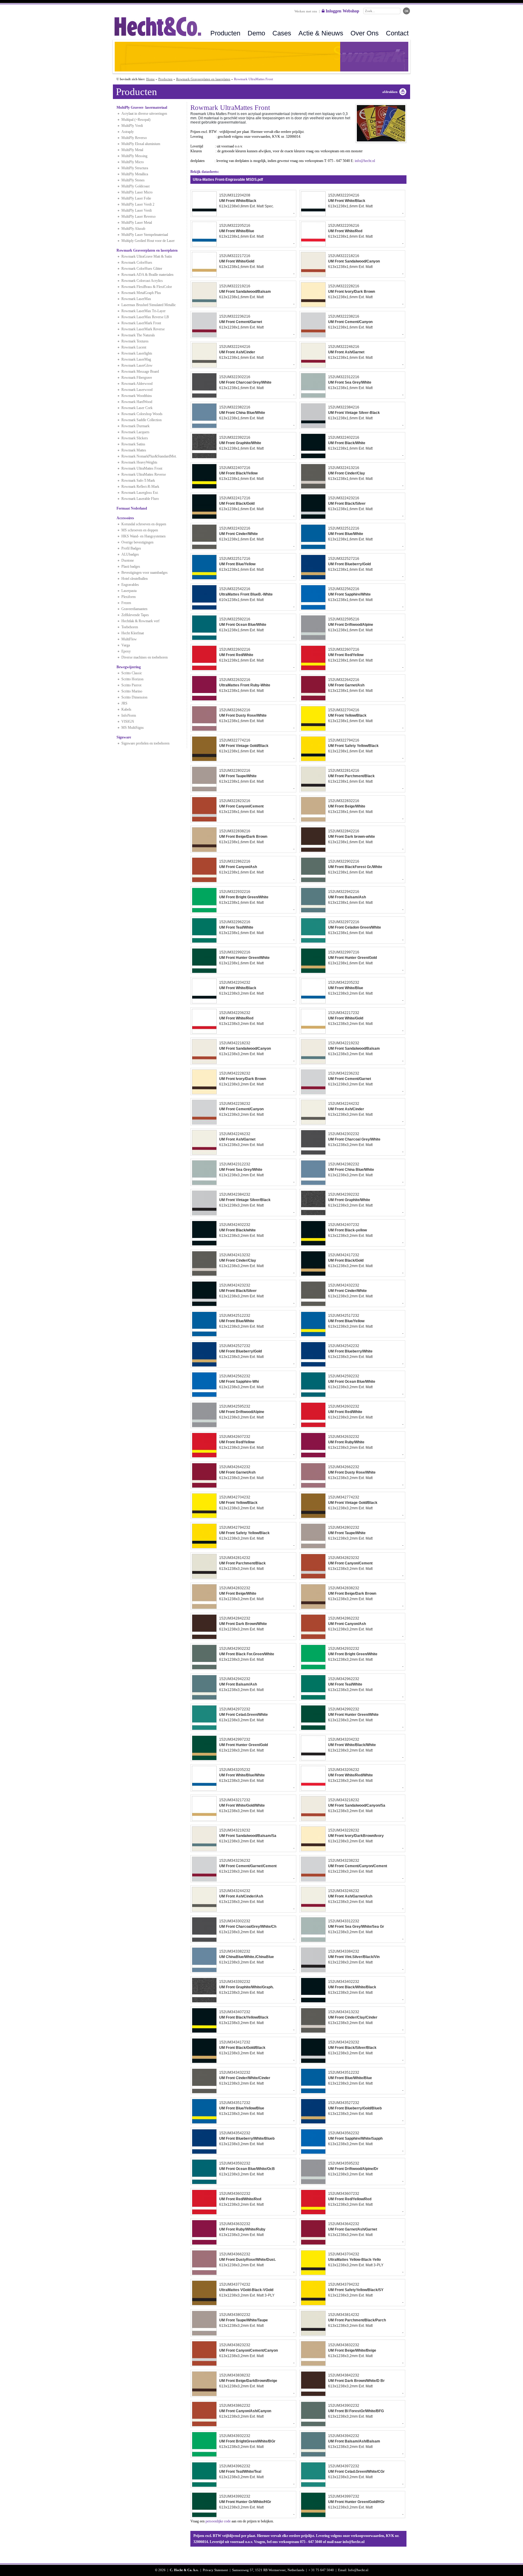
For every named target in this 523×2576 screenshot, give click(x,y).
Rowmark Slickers (135, 438)
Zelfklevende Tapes (135, 615)
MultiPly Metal (132, 150)
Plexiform (128, 597)
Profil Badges (131, 548)
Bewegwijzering (129, 667)
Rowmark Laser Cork (137, 408)
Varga (126, 645)
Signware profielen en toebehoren (145, 743)
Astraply (128, 132)
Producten (225, 33)
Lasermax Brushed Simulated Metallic (149, 305)
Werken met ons (306, 11)
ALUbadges (130, 554)
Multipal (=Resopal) (136, 120)
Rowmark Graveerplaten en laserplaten (203, 79)
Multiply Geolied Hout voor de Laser (148, 241)
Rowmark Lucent (134, 347)
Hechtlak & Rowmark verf (140, 621)
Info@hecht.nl (358, 2570)
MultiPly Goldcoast (135, 186)
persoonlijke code (218, 2521)
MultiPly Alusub (133, 229)
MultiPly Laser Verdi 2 (138, 204)
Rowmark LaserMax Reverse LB (145, 317)
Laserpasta (129, 591)
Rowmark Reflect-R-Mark (140, 487)
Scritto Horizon (132, 679)
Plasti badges (131, 566)
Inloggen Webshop (342, 11)
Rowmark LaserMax (136, 299)
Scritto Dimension (134, 697)
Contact (397, 33)
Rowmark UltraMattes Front (142, 468)
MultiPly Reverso (134, 138)
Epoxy (126, 651)
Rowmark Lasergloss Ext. (140, 493)
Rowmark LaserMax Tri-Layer (143, 311)
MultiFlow (129, 639)
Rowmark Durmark (135, 426)
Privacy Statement (215, 2570)
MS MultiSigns (133, 728)
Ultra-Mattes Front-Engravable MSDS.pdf (228, 180)
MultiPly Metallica (135, 174)
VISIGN (128, 722)
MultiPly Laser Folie (136, 198)
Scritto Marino (132, 691)
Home (150, 79)
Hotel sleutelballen (135, 579)
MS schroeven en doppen (140, 530)
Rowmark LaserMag (136, 359)
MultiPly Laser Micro (137, 192)
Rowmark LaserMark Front (141, 323)
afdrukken (390, 92)
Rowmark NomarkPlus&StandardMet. (149, 456)
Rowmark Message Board (140, 372)
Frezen (126, 603)
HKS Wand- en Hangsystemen (143, 536)
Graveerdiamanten (134, 609)
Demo (256, 33)
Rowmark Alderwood (137, 384)
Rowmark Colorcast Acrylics (142, 281)
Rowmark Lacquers (135, 432)
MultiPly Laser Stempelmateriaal (145, 235)
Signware (124, 737)
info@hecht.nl (365, 161)
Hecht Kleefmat (133, 633)
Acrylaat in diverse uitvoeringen (144, 114)
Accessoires (125, 518)
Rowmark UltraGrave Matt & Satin (147, 256)
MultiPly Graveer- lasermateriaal (142, 107)
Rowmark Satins (133, 444)
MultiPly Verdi (132, 126)
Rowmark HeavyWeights (139, 462)
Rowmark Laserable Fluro (140, 499)
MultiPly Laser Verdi (137, 210)
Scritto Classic (132, 673)
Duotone (128, 560)
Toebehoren (130, 627)
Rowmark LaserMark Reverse (143, 329)
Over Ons (365, 33)
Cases (282, 33)
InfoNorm (129, 715)
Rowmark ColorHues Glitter (142, 269)
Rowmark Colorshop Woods (142, 414)
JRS (124, 703)
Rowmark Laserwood (137, 390)
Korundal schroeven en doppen (144, 524)
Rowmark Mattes (134, 450)
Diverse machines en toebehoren (145, 657)
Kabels (126, 709)
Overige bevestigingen (137, 542)
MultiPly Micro (133, 162)
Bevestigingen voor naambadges (145, 573)
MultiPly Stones (133, 180)
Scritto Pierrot (131, 685)
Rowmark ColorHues (137, 263)
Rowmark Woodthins (137, 396)
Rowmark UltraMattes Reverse (144, 474)
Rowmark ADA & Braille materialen (147, 275)
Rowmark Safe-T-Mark (138, 481)
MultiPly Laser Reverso (138, 216)
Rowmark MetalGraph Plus (141, 293)
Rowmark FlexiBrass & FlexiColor (147, 287)
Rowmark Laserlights (137, 353)
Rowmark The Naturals (138, 335)
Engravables (130, 585)
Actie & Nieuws (321, 33)
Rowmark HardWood (137, 402)
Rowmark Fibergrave (137, 378)
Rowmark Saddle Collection (141, 420)
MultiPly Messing (134, 156)
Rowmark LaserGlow (137, 365)
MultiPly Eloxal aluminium (141, 144)
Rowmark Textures (135, 341)
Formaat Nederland (132, 508)
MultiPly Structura (135, 168)
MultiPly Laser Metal (137, 223)
